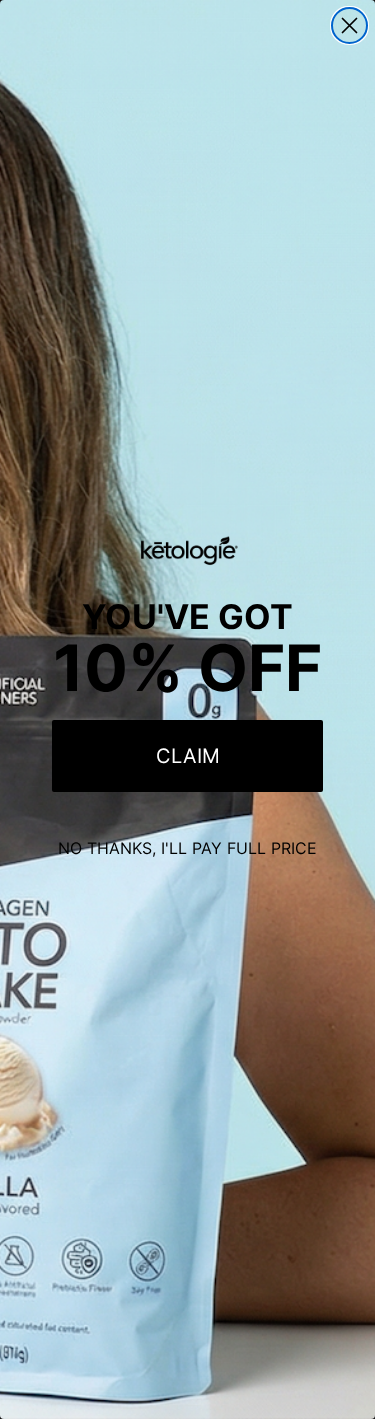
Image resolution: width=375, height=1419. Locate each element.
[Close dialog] (349, 25)
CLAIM (188, 756)
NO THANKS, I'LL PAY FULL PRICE (187, 848)
